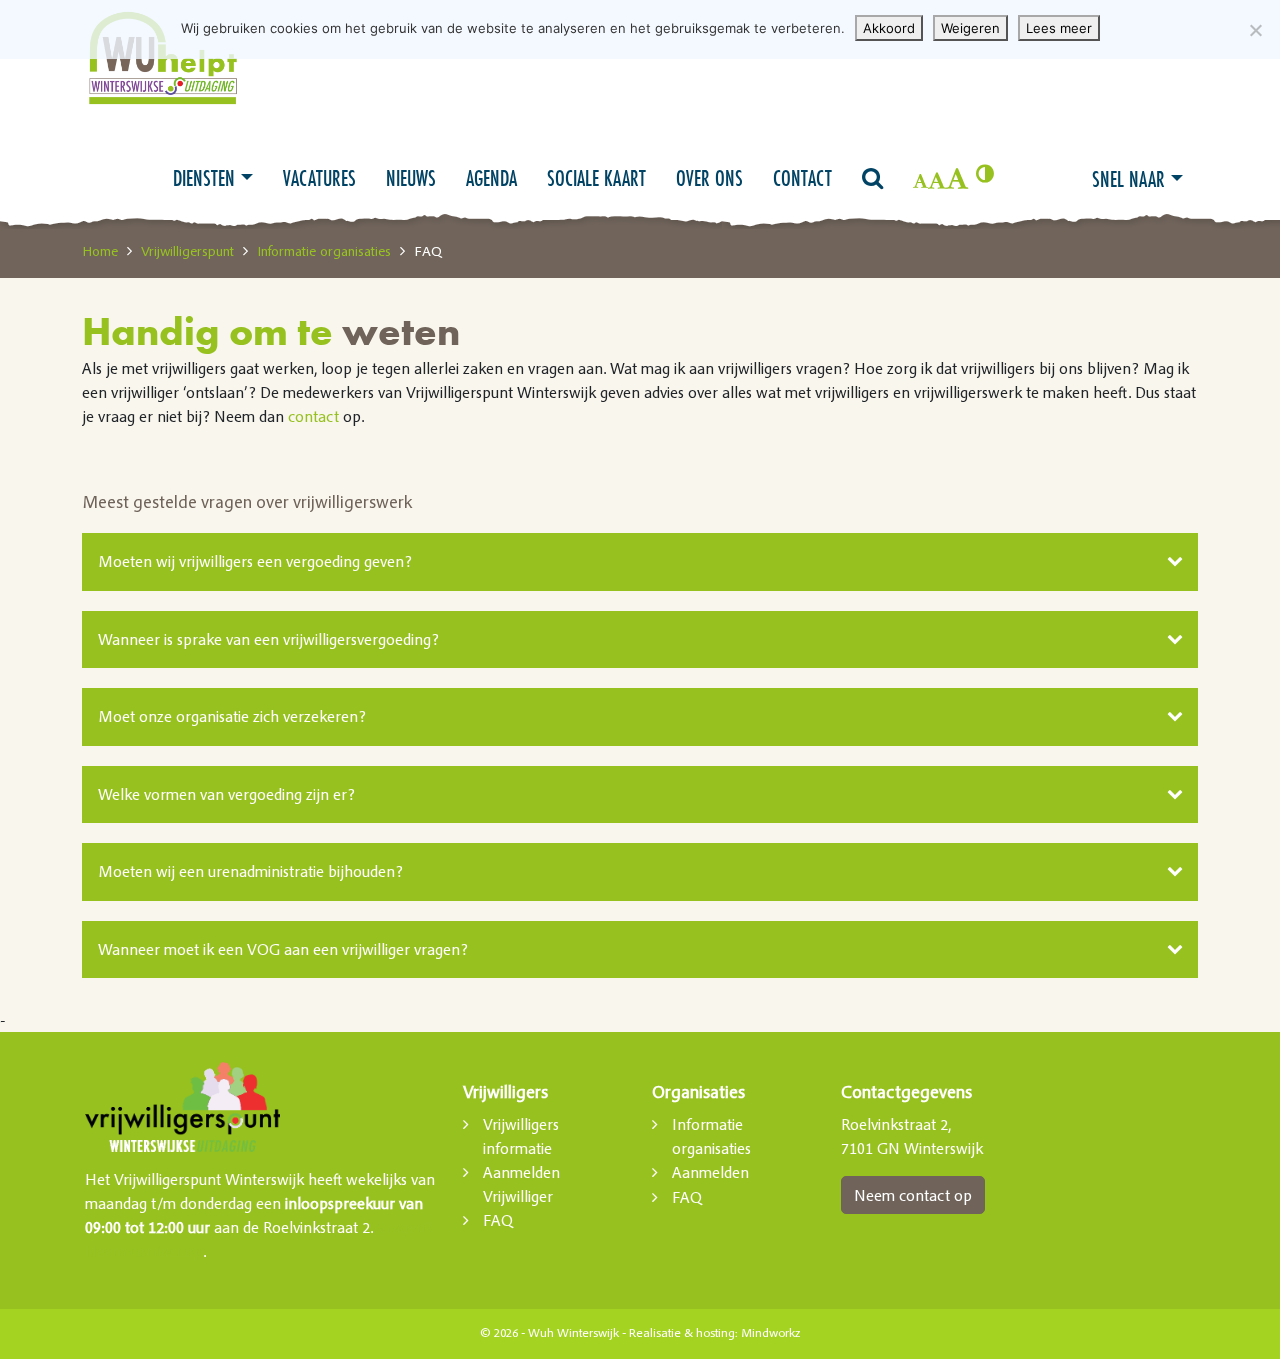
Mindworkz (770, 1333)
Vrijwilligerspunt (187, 251)
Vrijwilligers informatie (521, 1136)
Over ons (709, 178)
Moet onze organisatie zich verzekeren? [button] (232, 716)
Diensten (204, 178)
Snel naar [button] (1128, 179)
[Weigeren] (1255, 30)
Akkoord (889, 28)
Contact (802, 178)
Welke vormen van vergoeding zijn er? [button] (226, 794)
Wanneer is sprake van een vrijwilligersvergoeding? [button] (268, 639)
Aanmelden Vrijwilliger (521, 1184)
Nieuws (411, 178)
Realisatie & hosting (682, 1333)
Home (100, 251)
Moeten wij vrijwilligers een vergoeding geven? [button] (255, 561)
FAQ (498, 1220)
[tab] (640, 562)
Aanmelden (710, 1172)
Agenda (491, 178)
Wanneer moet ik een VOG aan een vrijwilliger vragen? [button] (283, 949)
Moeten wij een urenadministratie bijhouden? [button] (250, 871)
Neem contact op (913, 1195)
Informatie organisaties (324, 251)
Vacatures (319, 178)
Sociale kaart (596, 178)
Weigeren (970, 28)
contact (313, 416)
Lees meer (1059, 28)
